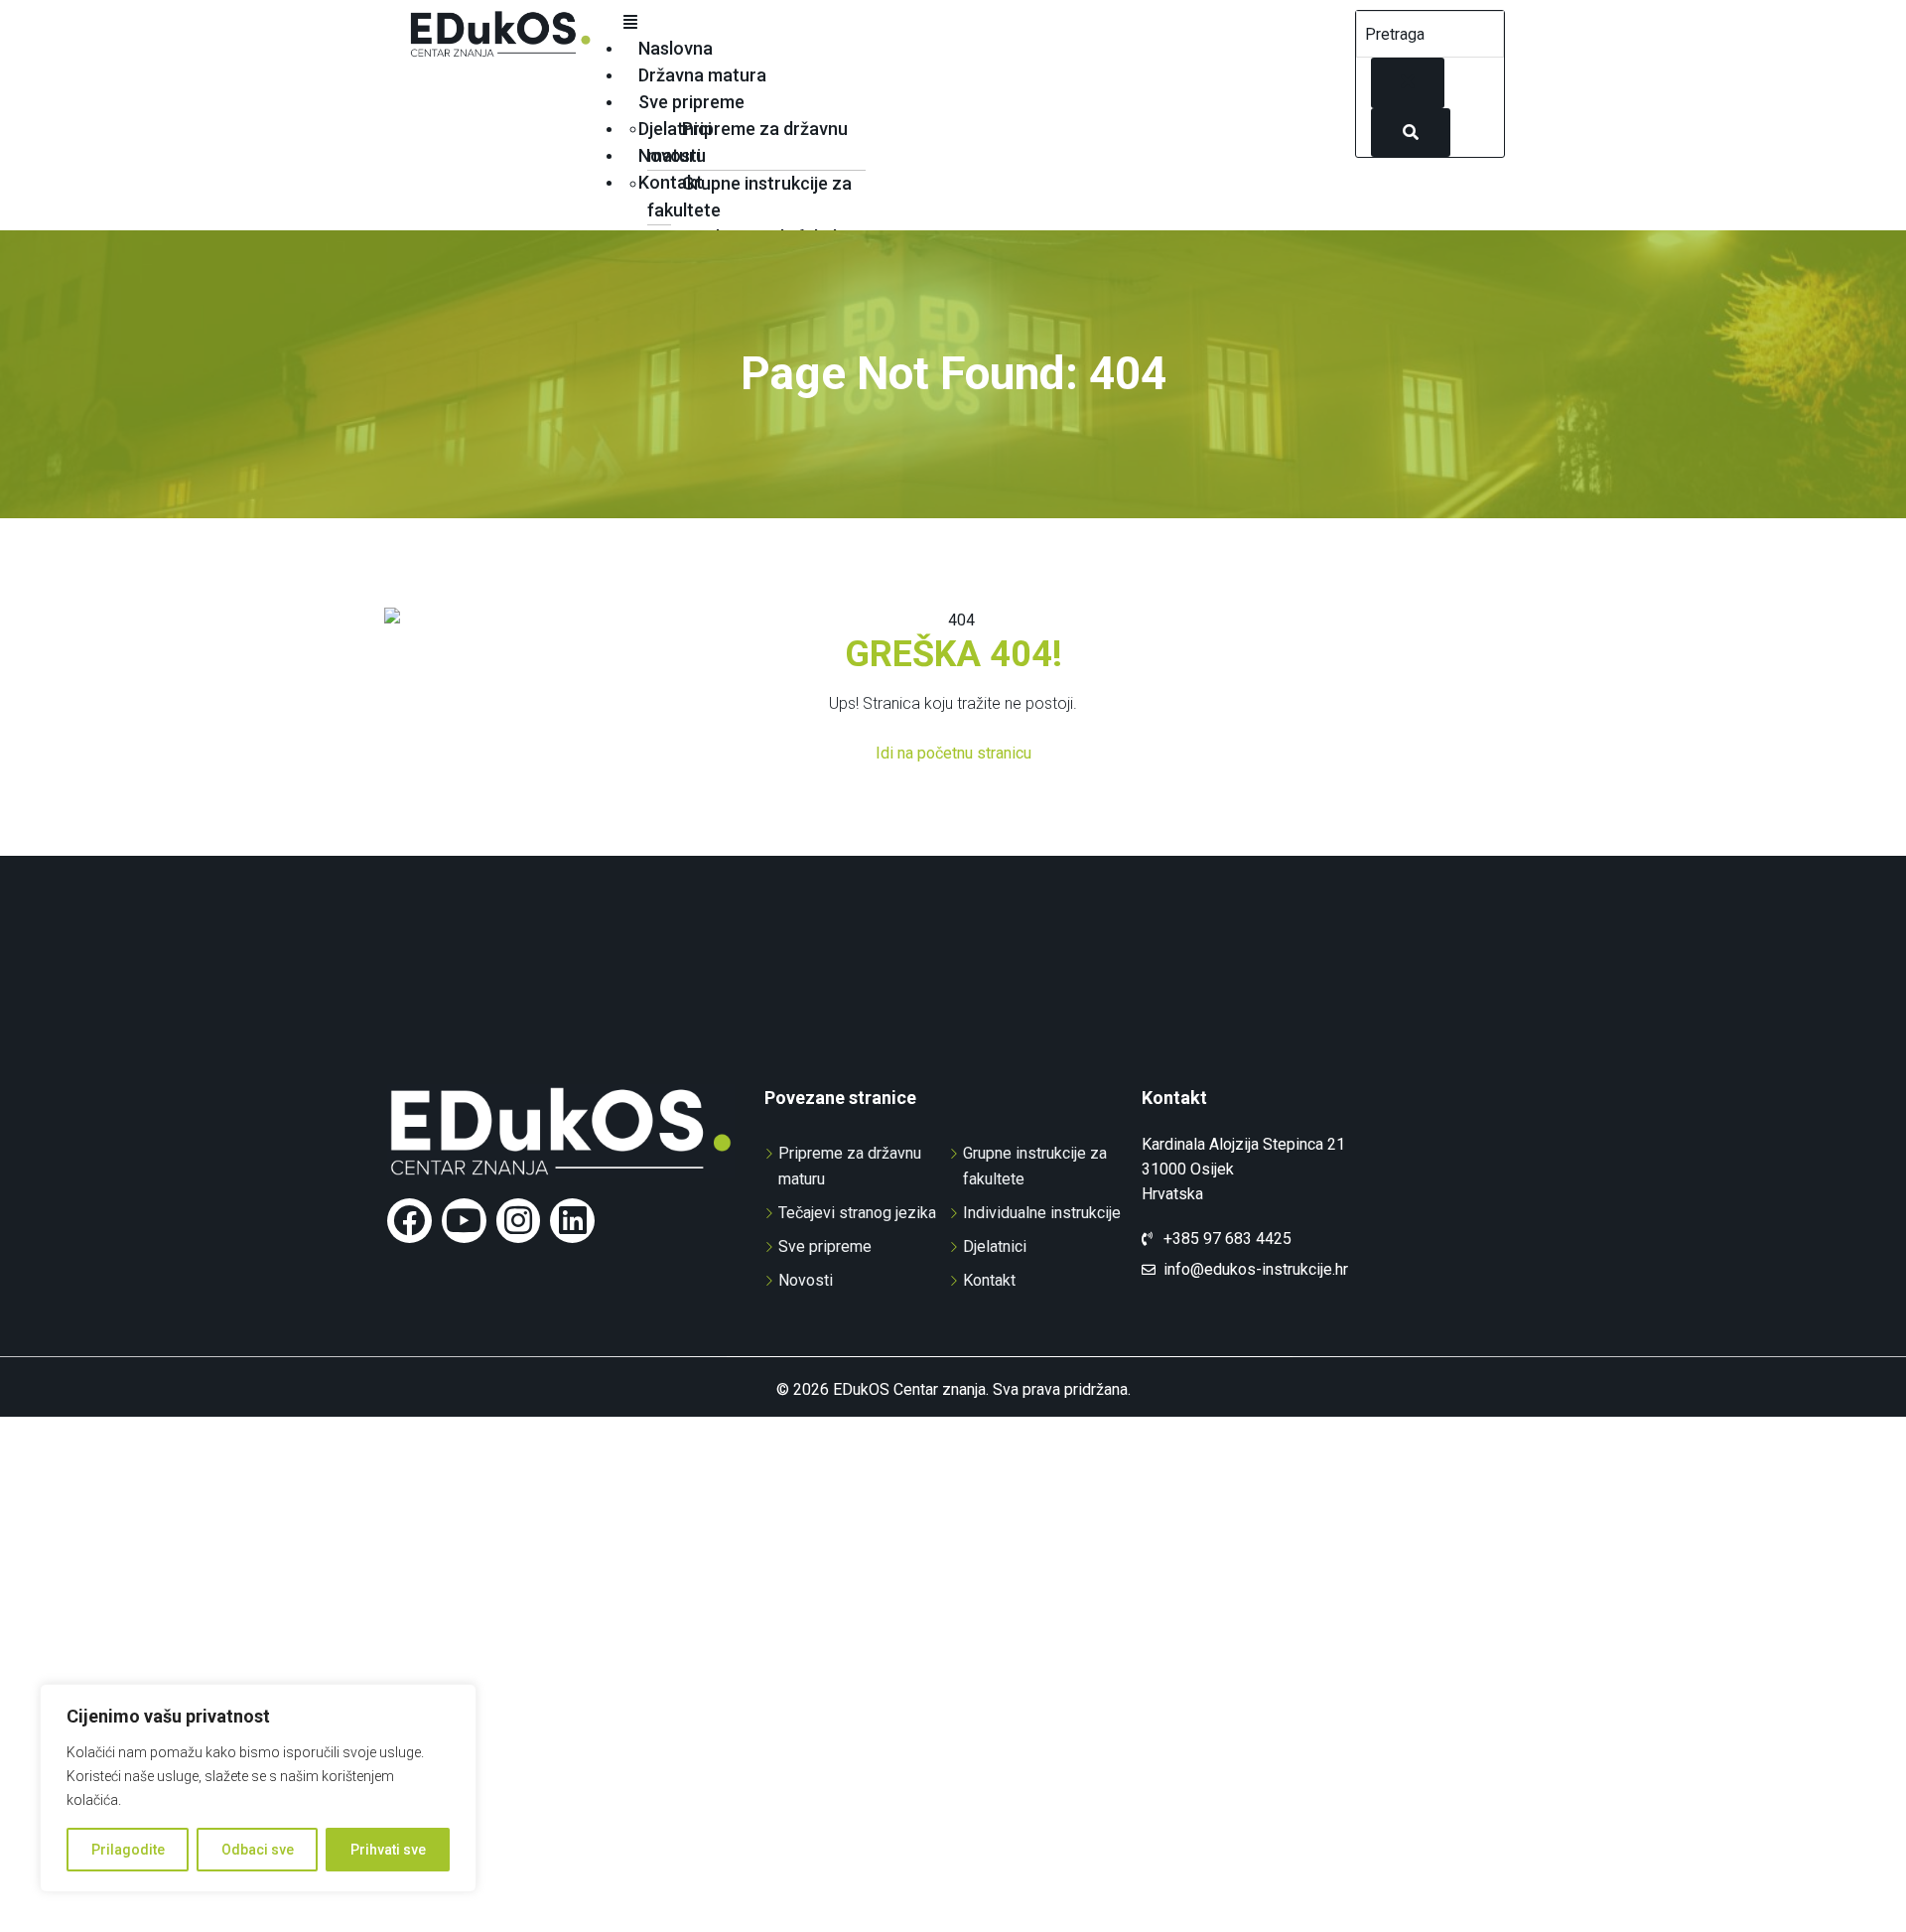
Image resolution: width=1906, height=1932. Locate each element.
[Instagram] (519, 1221)
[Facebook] (409, 1221)
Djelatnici (675, 129)
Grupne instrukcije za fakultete (749, 197)
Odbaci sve (258, 1850)
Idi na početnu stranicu (953, 753)
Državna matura (702, 75)
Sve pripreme (691, 102)
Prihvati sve (388, 1850)
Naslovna (676, 48)
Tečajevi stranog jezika (857, 1213)
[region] (258, 1788)
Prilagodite (128, 1850)
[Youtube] (464, 1221)
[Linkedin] (572, 1221)
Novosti (670, 155)
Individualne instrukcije (1042, 1213)
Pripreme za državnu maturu (748, 142)
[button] (979, 23)
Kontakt (671, 182)
